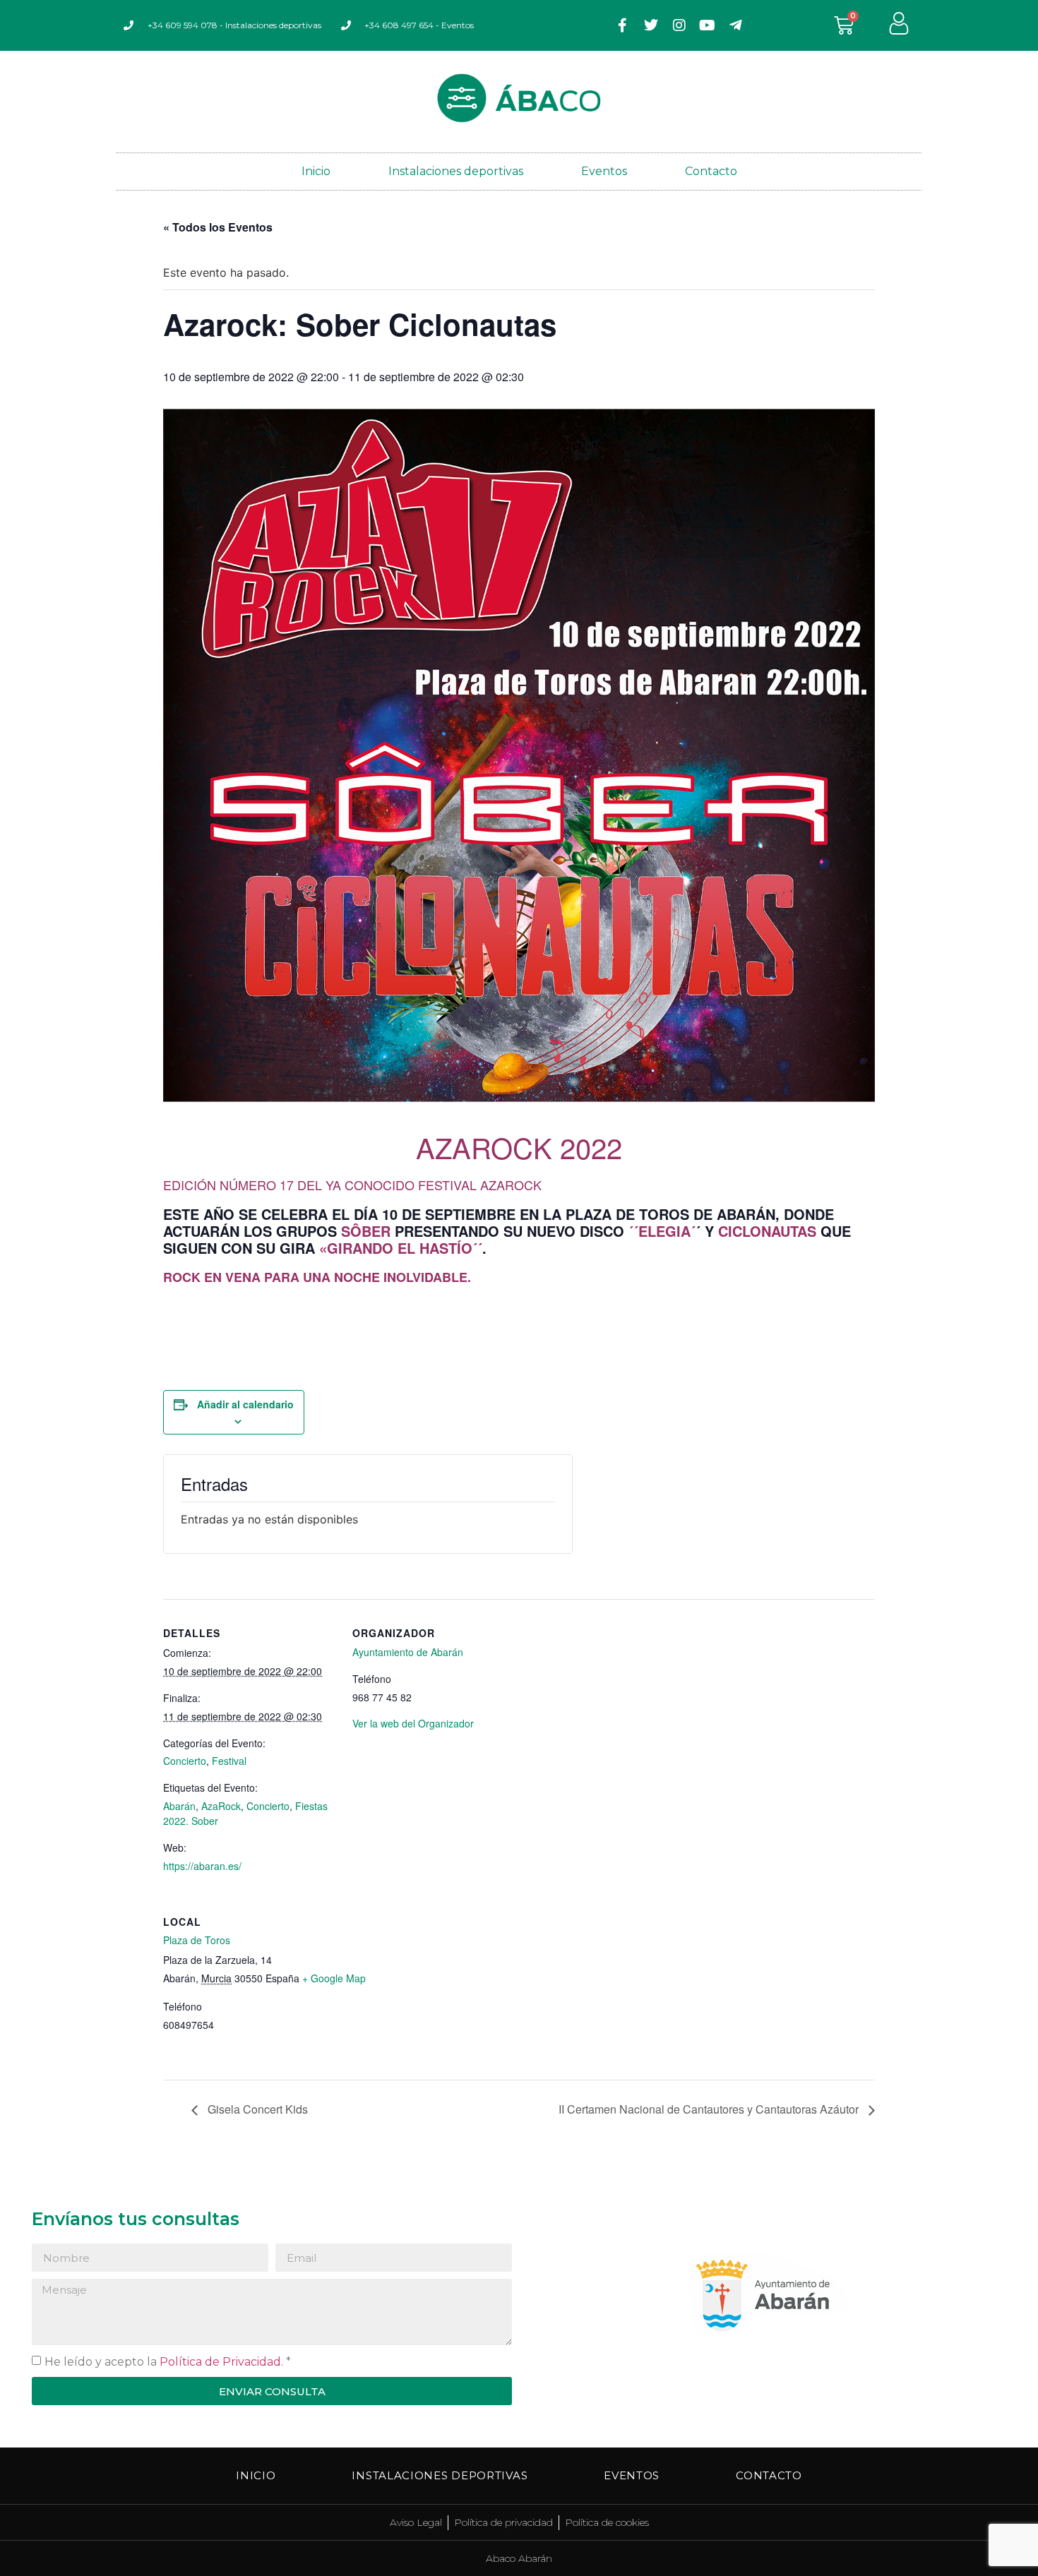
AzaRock (221, 1806)
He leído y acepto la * (168, 2362)
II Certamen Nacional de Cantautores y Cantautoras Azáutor (710, 2109)
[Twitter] (651, 25)
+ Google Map (334, 1978)
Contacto (711, 171)
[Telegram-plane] (736, 25)
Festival (229, 1761)
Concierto (185, 1761)
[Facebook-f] (623, 25)
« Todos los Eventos (218, 227)
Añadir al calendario (245, 1404)
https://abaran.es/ (202, 1866)
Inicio (316, 171)
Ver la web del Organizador (413, 1723)
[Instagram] (679, 25)
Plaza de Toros (197, 1940)
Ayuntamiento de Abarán (408, 1652)
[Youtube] (708, 25)
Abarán (179, 1806)
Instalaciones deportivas (456, 171)
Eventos (604, 171)
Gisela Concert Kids (256, 2109)
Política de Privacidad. (221, 2362)
